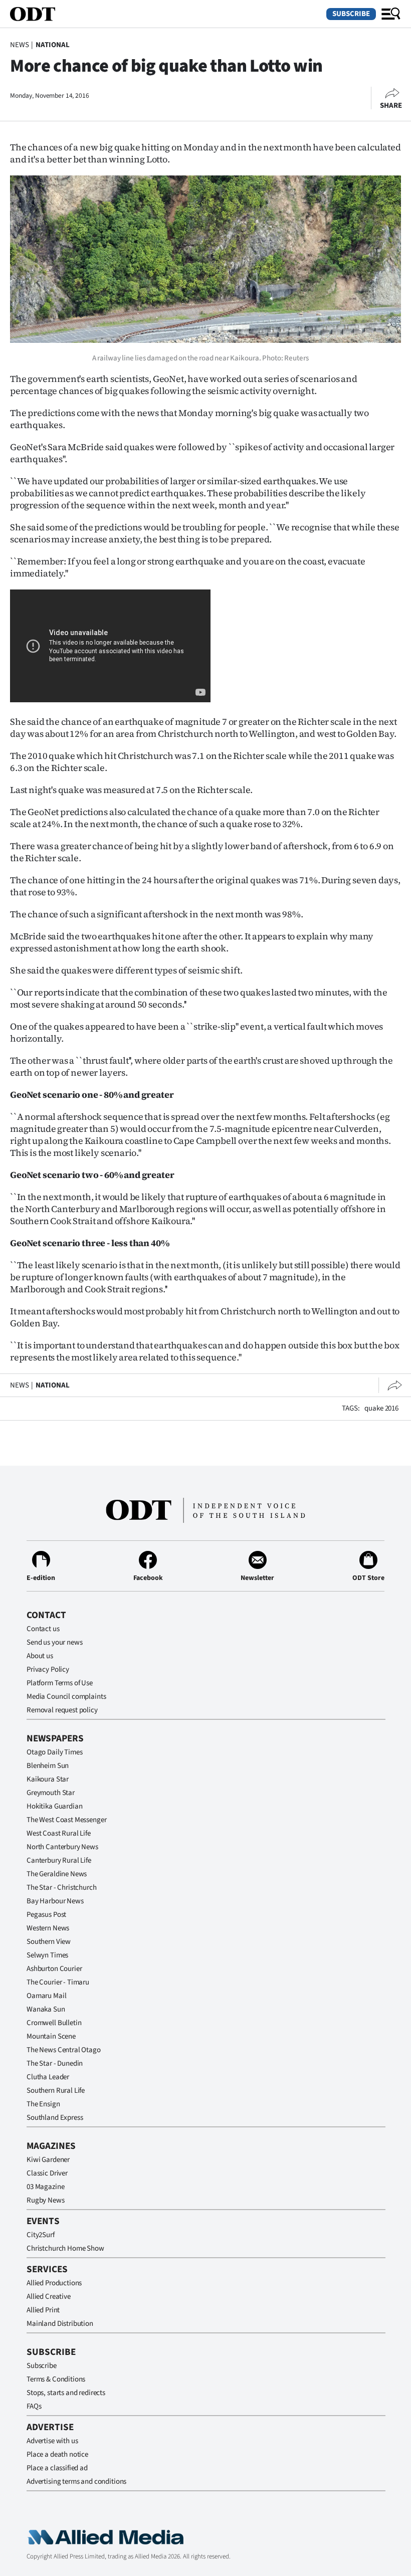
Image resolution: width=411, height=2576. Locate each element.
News (19, 45)
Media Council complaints (66, 1697)
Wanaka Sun (46, 2009)
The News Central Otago (64, 2050)
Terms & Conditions (56, 2379)
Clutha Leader (48, 2077)
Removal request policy (62, 1710)
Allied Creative (49, 2297)
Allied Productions (54, 2283)
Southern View (49, 1942)
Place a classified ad (57, 2468)
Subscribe (351, 14)
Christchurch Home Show (65, 2248)
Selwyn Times (47, 1955)
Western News (48, 1928)
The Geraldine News (57, 1874)
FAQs (34, 2406)
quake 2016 (381, 1408)
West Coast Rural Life (59, 1833)
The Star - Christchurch (62, 1888)
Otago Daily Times (54, 1752)
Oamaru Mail (46, 1996)
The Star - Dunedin (55, 2063)
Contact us (43, 1629)
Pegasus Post (46, 1915)
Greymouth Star (51, 1793)
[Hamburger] (391, 14)
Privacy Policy (48, 1669)
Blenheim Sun (48, 1766)
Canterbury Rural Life (59, 1860)
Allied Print (43, 2310)
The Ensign (43, 2104)
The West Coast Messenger (66, 1820)
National (53, 45)
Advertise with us (52, 2441)
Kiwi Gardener (48, 2160)
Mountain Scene (51, 2036)
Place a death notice (57, 2454)
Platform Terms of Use (60, 1683)
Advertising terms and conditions (76, 2482)
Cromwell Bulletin (54, 2023)
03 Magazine (45, 2187)
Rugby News (46, 2200)
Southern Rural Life (56, 2091)
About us (40, 1656)
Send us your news (54, 1642)
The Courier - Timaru (58, 1982)
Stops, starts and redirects (66, 2393)
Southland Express (55, 2118)
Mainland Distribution (60, 2324)
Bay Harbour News (55, 1901)
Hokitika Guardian (54, 1806)
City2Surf (41, 2235)
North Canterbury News (62, 1847)
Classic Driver (47, 2173)
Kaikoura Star (48, 1779)
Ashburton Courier (54, 1969)
